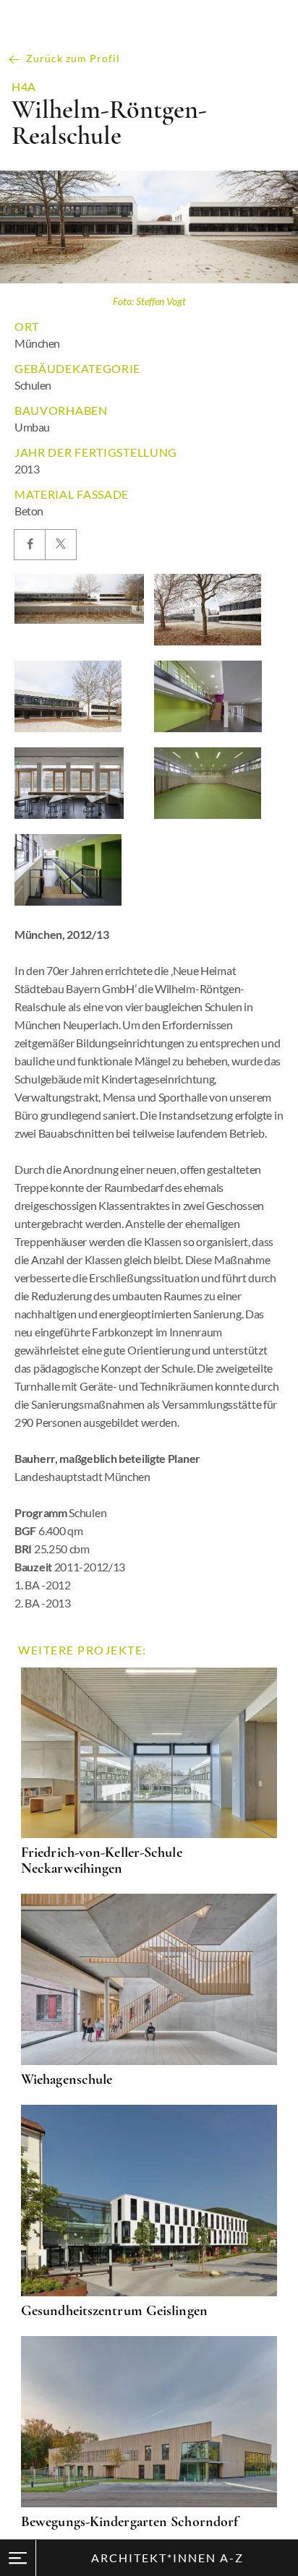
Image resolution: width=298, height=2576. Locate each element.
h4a (24, 87)
